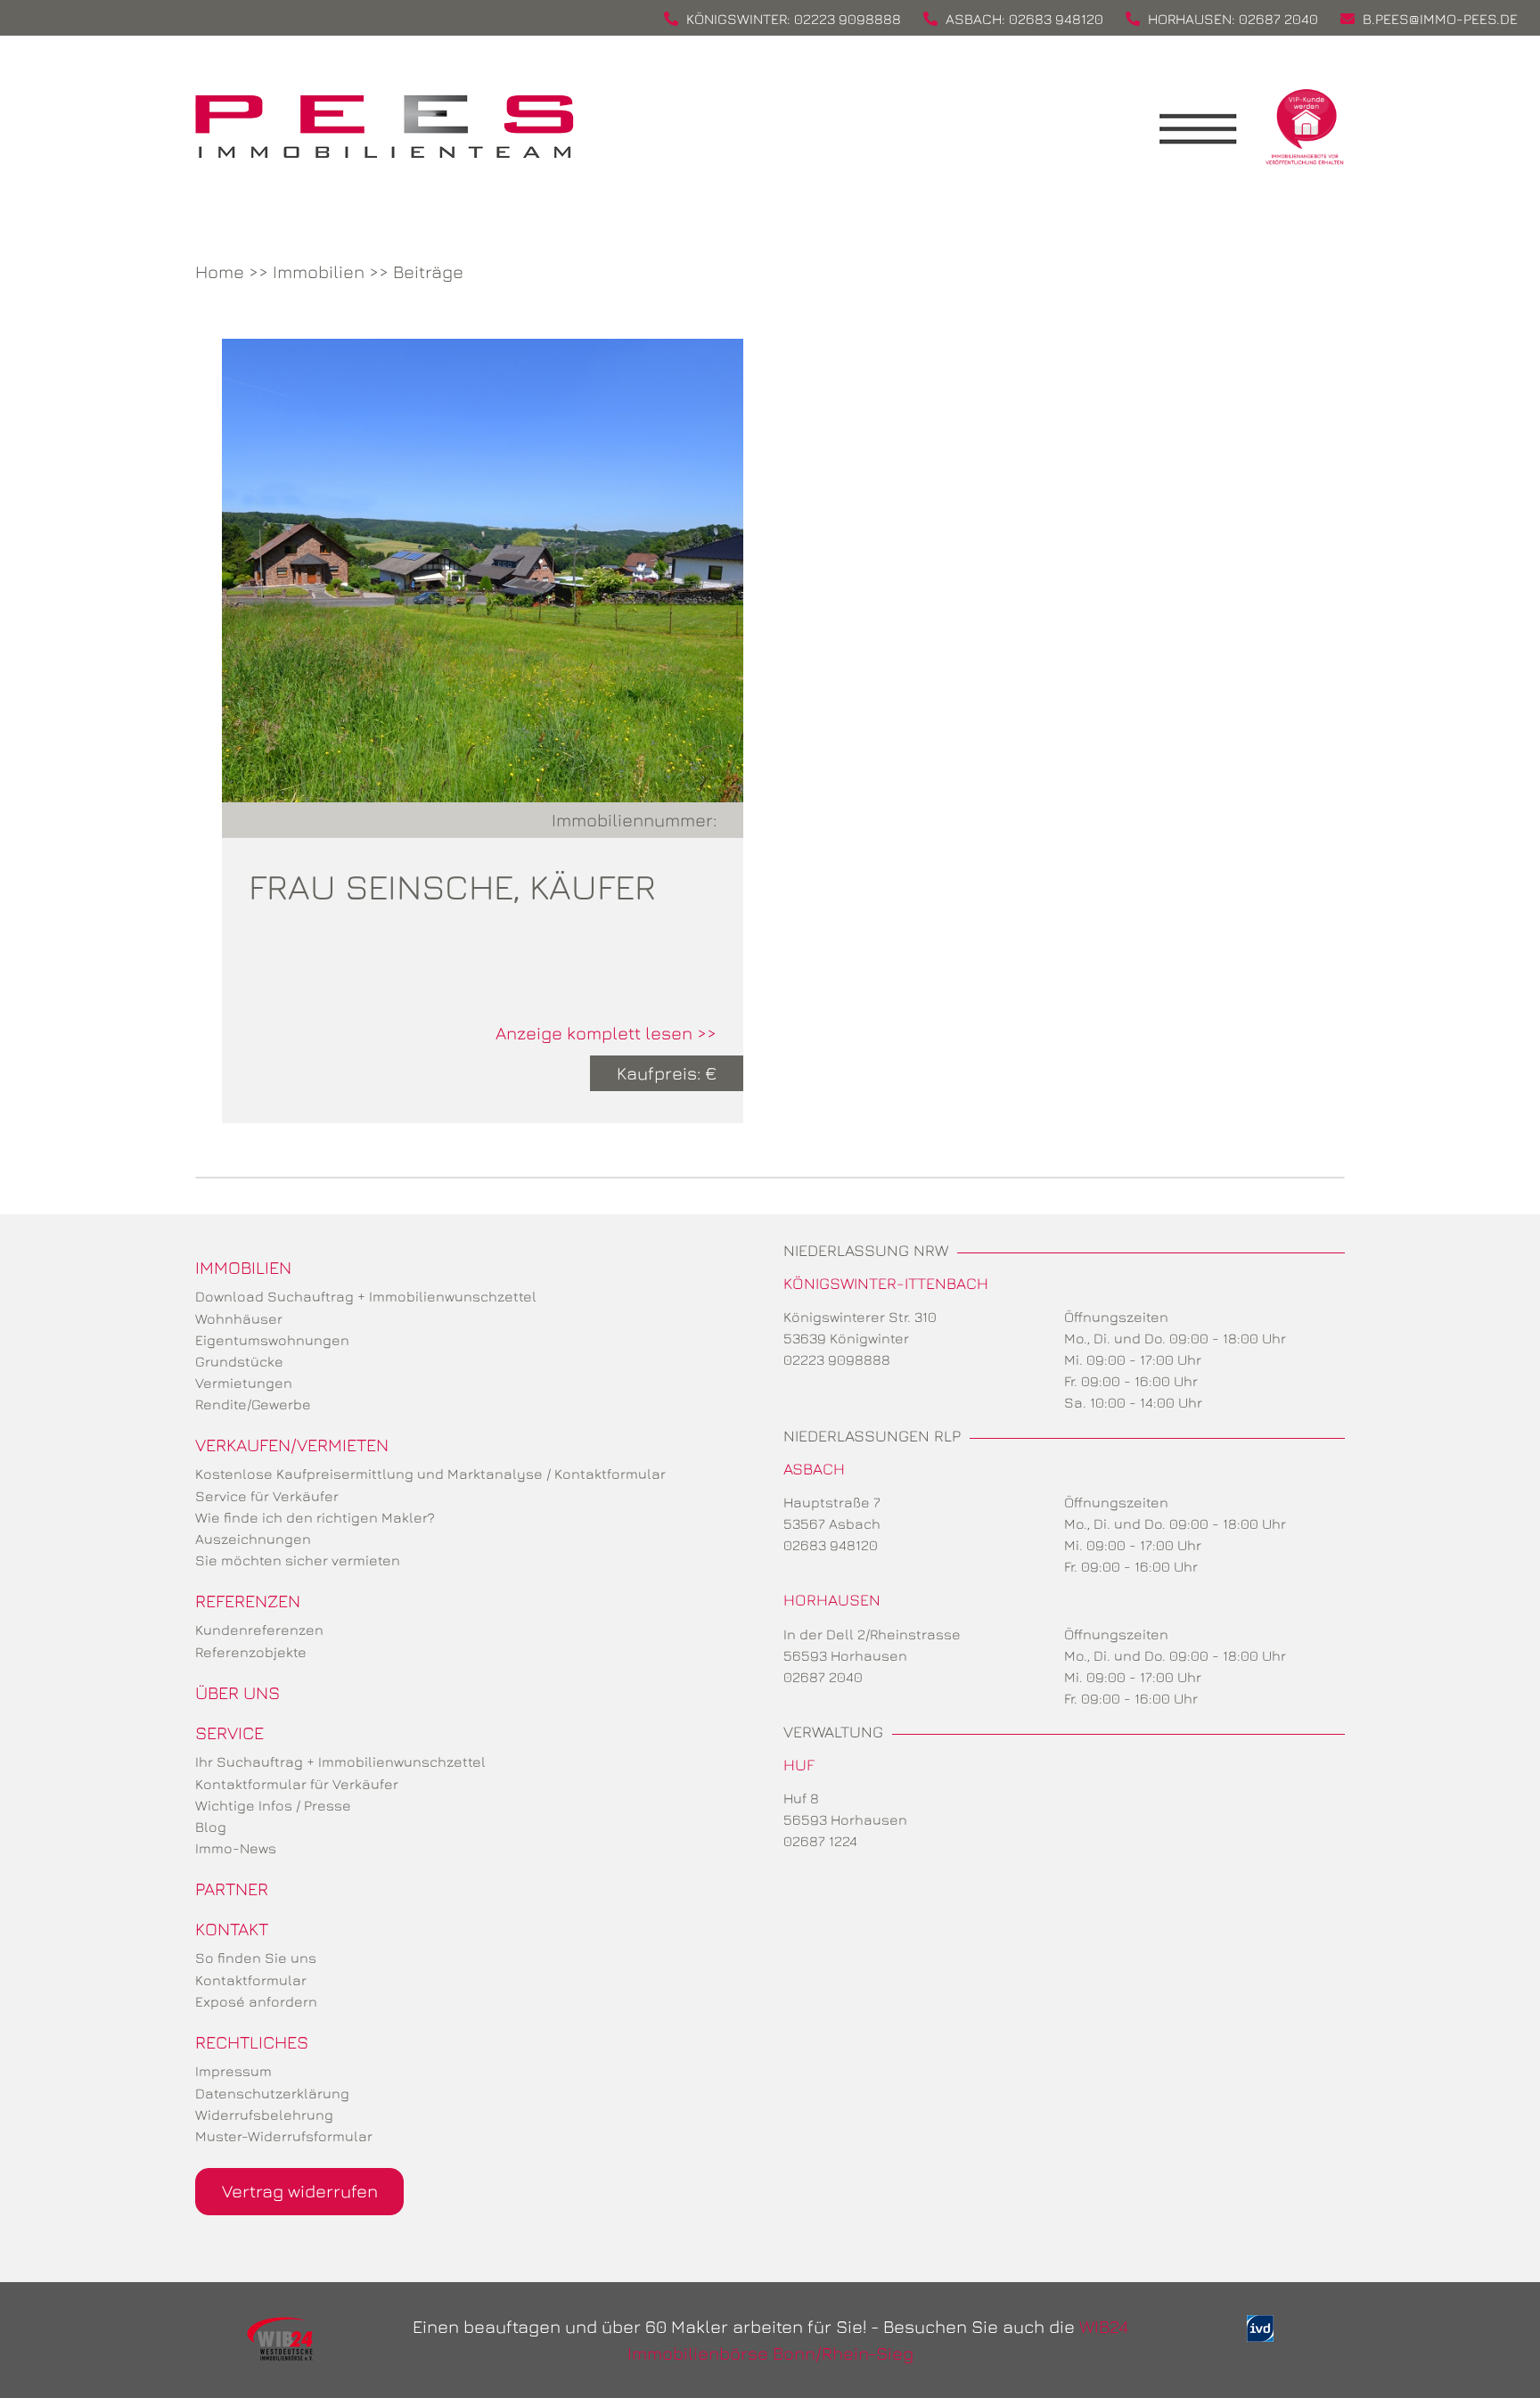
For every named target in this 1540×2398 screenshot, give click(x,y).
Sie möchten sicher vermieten (298, 1560)
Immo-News (236, 1848)
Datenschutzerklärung (272, 2093)
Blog (211, 1827)
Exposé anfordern (256, 2001)
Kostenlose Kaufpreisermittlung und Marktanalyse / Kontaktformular (430, 1474)
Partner (232, 1889)
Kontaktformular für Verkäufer (297, 1784)
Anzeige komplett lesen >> (606, 1033)
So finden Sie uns (256, 1958)
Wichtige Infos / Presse (273, 1805)
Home (220, 271)
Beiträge (428, 271)
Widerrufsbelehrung (264, 2115)
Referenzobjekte (251, 1652)
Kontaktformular (251, 1980)
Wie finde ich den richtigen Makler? (315, 1517)
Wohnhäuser (239, 1318)
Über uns (238, 1692)
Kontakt (232, 1929)
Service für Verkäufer (267, 1496)
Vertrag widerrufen (300, 2191)
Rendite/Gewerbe (253, 1404)
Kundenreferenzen (259, 1630)
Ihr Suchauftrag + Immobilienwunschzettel (340, 1762)
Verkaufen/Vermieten (292, 1445)
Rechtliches (252, 2042)
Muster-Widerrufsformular (284, 2136)
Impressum (233, 2071)
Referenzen (248, 1601)
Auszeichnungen (253, 1539)
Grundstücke (239, 1361)
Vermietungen (244, 1383)
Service (229, 1733)
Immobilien (319, 271)
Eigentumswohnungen (272, 1340)
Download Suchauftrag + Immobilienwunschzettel (366, 1296)
